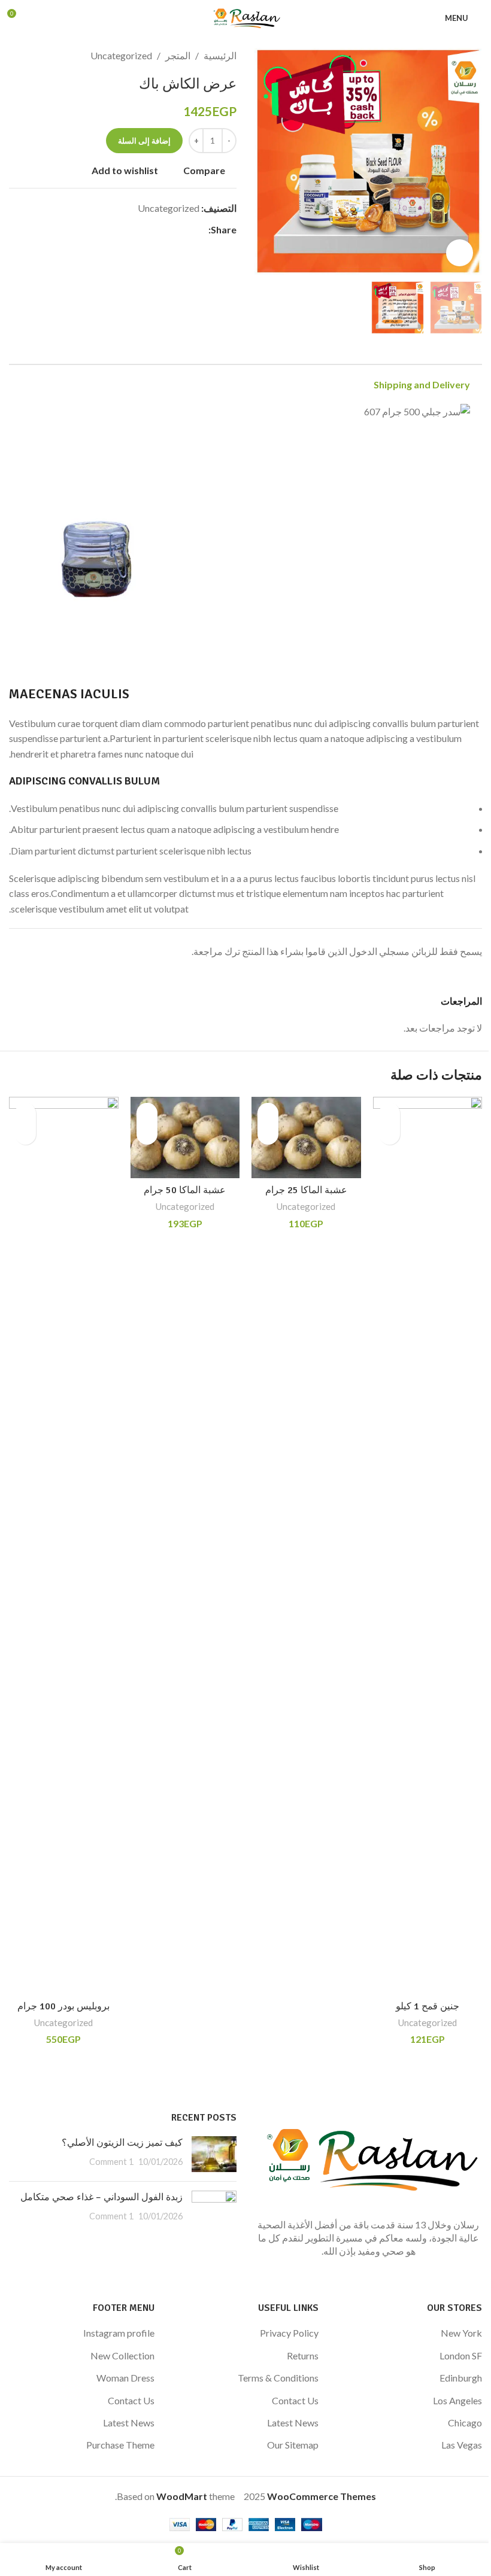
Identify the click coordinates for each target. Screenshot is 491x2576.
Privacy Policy (289, 2333)
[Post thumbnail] (214, 2154)
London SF (461, 2355)
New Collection (122, 2355)
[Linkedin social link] (158, 230)
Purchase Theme (120, 2445)
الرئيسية (220, 55)
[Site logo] (245, 16)
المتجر (178, 55)
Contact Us (295, 2400)
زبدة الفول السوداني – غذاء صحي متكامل (101, 2197)
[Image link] (368, 2157)
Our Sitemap (293, 2445)
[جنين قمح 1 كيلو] (428, 1546)
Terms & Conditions (278, 2378)
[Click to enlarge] (460, 253)
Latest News (293, 2423)
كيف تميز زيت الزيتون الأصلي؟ (122, 2143)
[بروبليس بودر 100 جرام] (64, 1546)
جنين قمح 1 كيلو (428, 2006)
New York (461, 2333)
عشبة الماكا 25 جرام (306, 1190)
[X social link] (187, 230)
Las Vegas (462, 2445)
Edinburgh (461, 2378)
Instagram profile (119, 2333)
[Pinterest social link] (172, 230)
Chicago (465, 2423)
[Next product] (16, 56)
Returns (303, 2355)
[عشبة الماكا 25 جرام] (306, 1138)
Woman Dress (125, 2378)
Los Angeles (457, 2400)
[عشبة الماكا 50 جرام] (185, 1138)
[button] (470, 162)
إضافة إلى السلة (144, 141)
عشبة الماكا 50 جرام (185, 1190)
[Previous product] (45, 56)
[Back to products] (31, 56)
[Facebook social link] (201, 230)
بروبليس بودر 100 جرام (63, 2006)
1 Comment (111, 2162)
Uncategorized (121, 55)
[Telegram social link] (144, 230)
